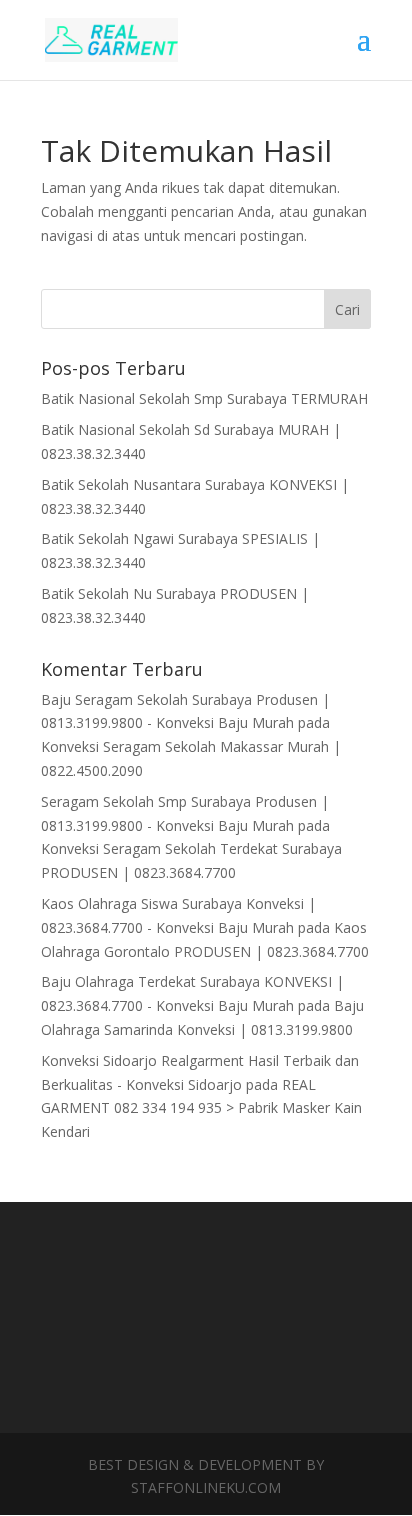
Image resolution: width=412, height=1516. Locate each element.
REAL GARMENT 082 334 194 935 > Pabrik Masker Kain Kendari (201, 1108)
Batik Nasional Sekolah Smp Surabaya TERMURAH (204, 398)
